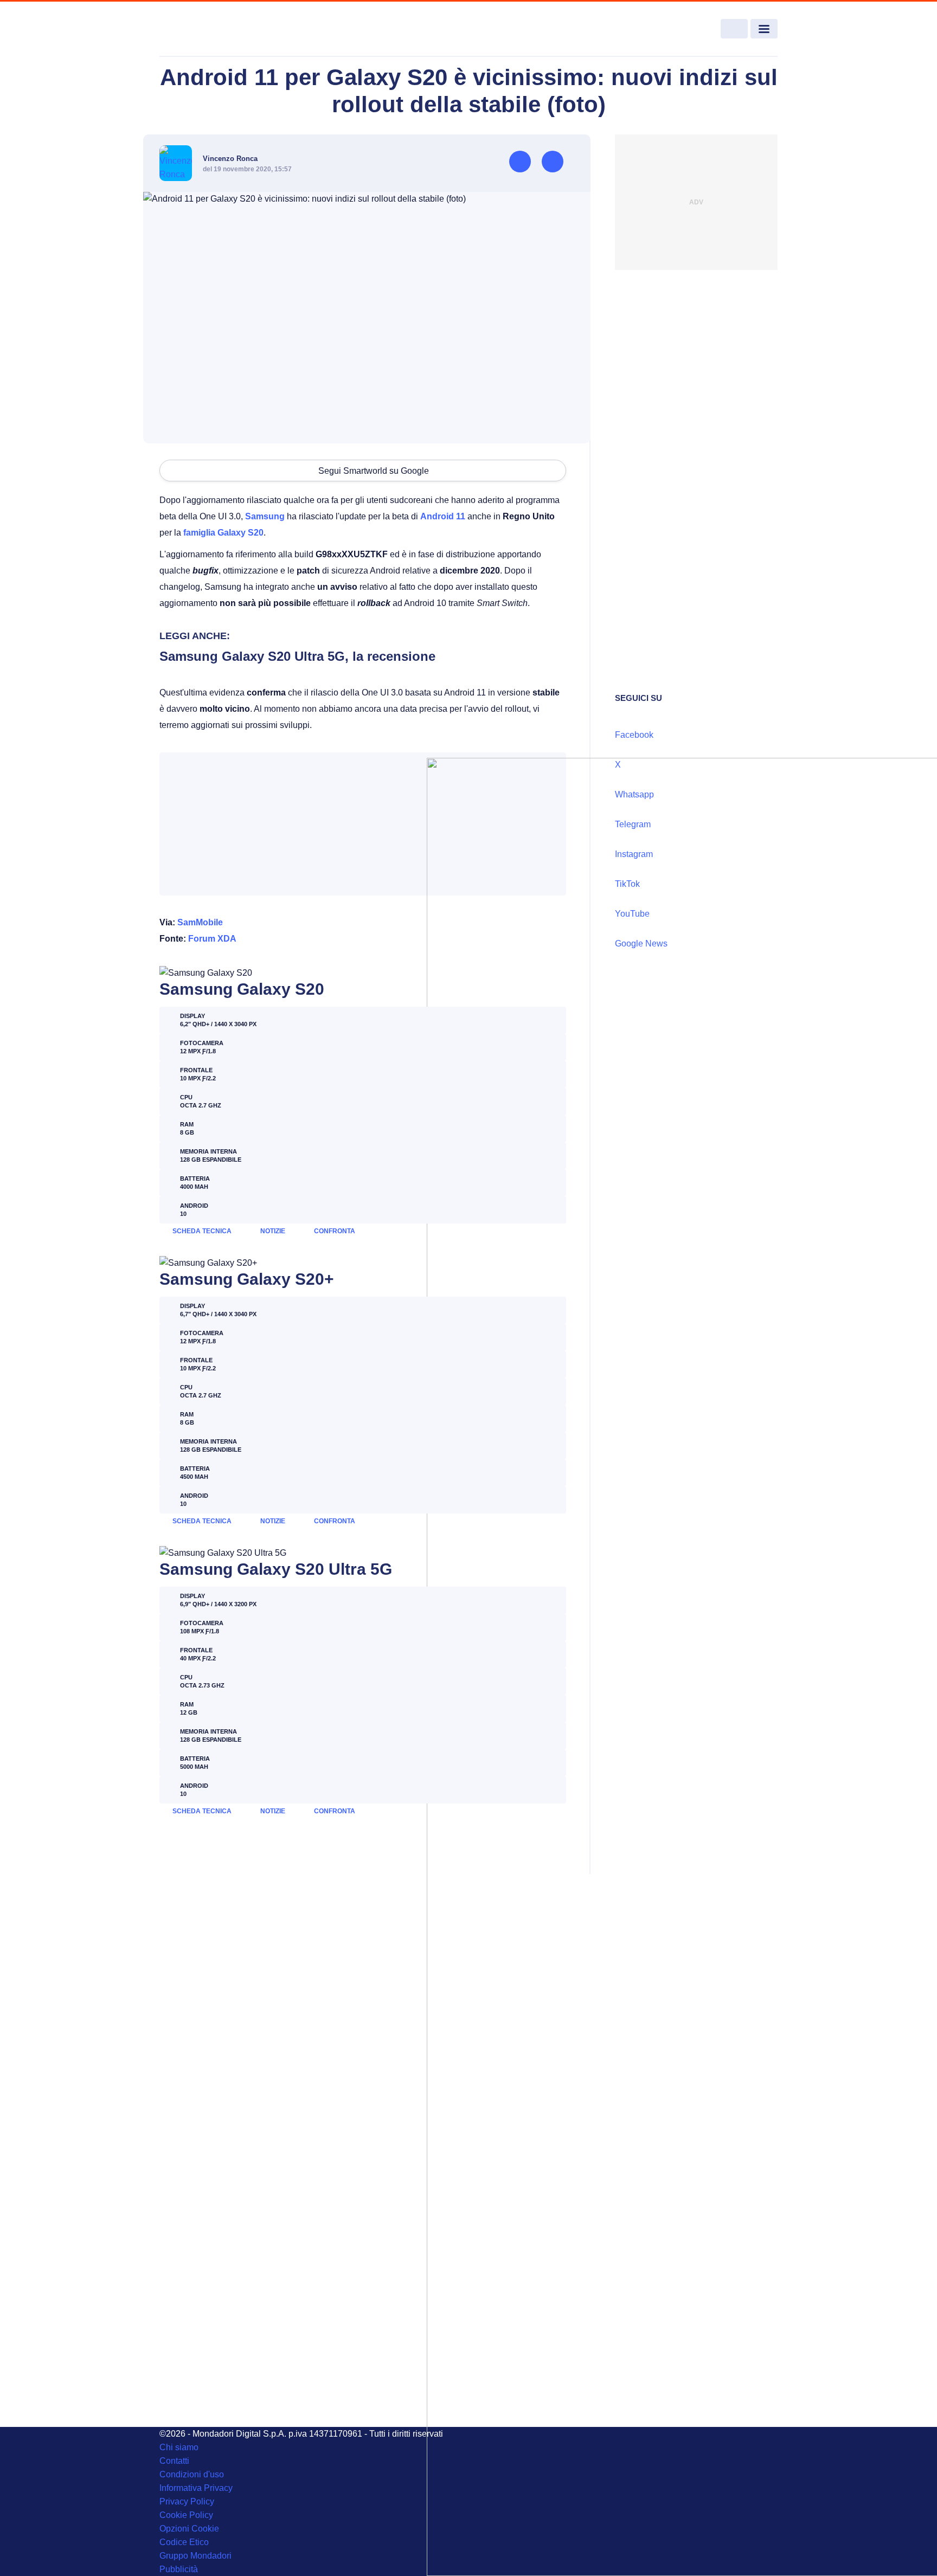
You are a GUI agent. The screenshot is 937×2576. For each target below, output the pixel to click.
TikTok (627, 884)
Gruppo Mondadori (195, 2556)
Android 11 (443, 516)
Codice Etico (184, 2542)
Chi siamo (179, 2447)
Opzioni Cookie (189, 2529)
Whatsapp (634, 794)
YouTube (632, 914)
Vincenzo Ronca (230, 159)
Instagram (634, 854)
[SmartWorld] (222, 29)
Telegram (633, 824)
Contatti (174, 2461)
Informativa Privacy (196, 2488)
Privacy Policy (187, 2501)
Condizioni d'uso (192, 2474)
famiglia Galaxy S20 (223, 533)
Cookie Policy (186, 2515)
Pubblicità (179, 2569)
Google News (641, 944)
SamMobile (200, 922)
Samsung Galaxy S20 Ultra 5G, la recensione (297, 656)
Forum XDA (212, 939)
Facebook (634, 735)
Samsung (265, 516)
